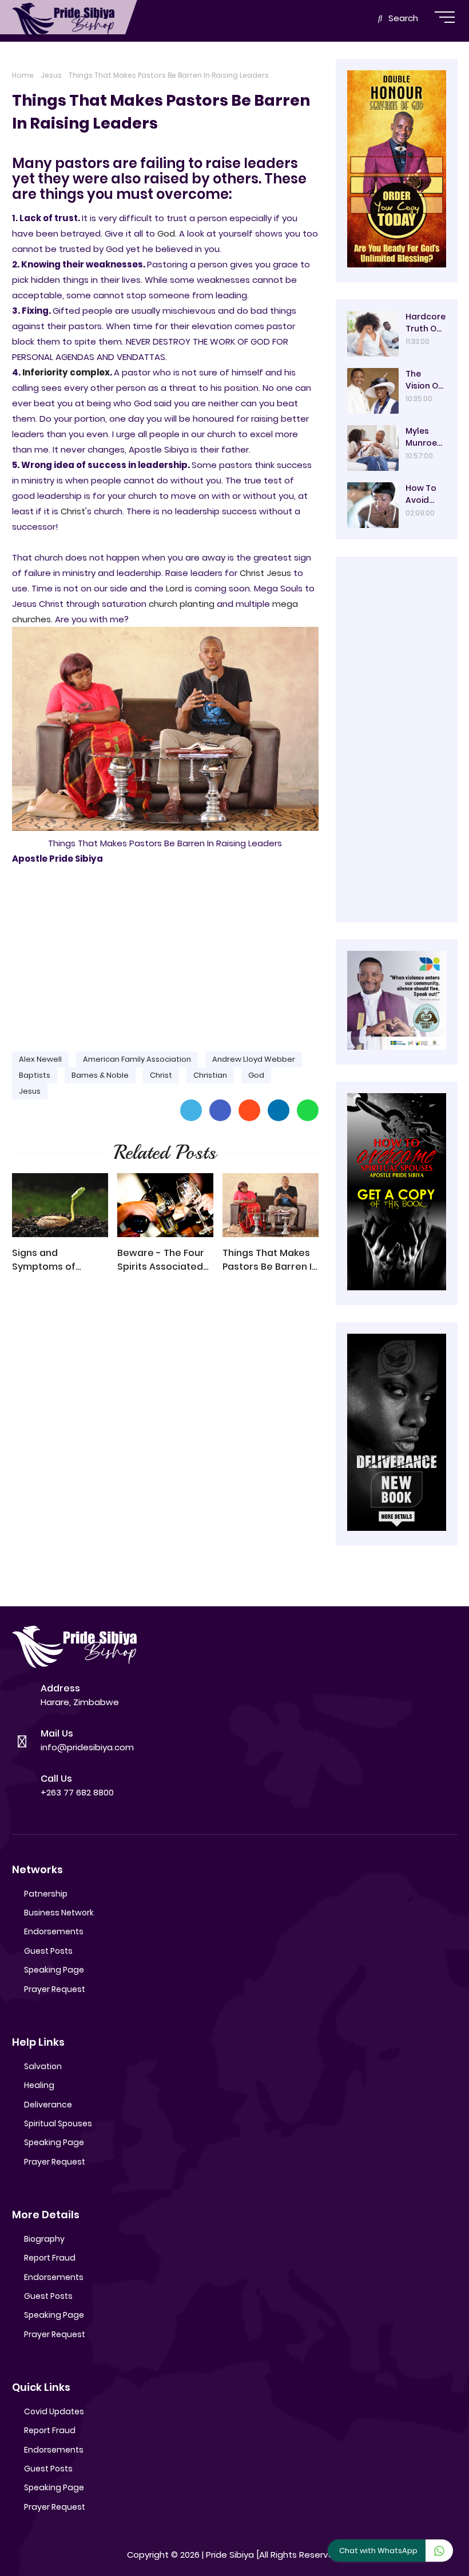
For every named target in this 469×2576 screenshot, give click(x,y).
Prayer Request (55, 1989)
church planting (182, 604)
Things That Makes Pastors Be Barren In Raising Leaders (270, 1260)
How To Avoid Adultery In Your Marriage (424, 494)
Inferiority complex (66, 372)
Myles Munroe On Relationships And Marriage (425, 437)
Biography (44, 2239)
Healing (39, 2085)
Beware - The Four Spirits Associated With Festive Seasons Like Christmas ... (161, 1260)
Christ (73, 511)
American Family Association (137, 1059)
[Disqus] (165, 1445)
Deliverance (48, 2105)
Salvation (43, 2066)
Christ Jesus (265, 573)
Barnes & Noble (100, 1075)
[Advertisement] (165, 953)
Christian (210, 1075)
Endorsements (54, 1931)
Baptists (35, 1075)
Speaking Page (54, 1970)
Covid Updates (54, 2411)
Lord (175, 588)
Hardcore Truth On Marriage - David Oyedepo (426, 323)
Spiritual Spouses (58, 2123)
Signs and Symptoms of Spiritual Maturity (52, 1260)
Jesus (51, 75)
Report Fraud (50, 2258)
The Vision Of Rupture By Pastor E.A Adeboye (425, 380)
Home (23, 75)
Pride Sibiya (230, 2555)
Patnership (46, 1894)
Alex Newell (40, 1059)
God (166, 233)
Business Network (59, 1913)
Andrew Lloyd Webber (254, 1059)
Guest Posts (48, 1951)
